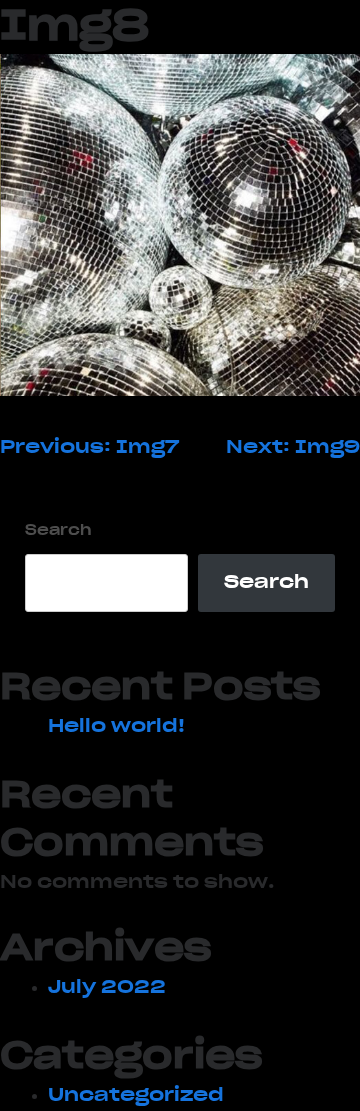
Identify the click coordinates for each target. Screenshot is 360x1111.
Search (58, 531)
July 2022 (107, 988)
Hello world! (116, 727)
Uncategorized (136, 1096)
